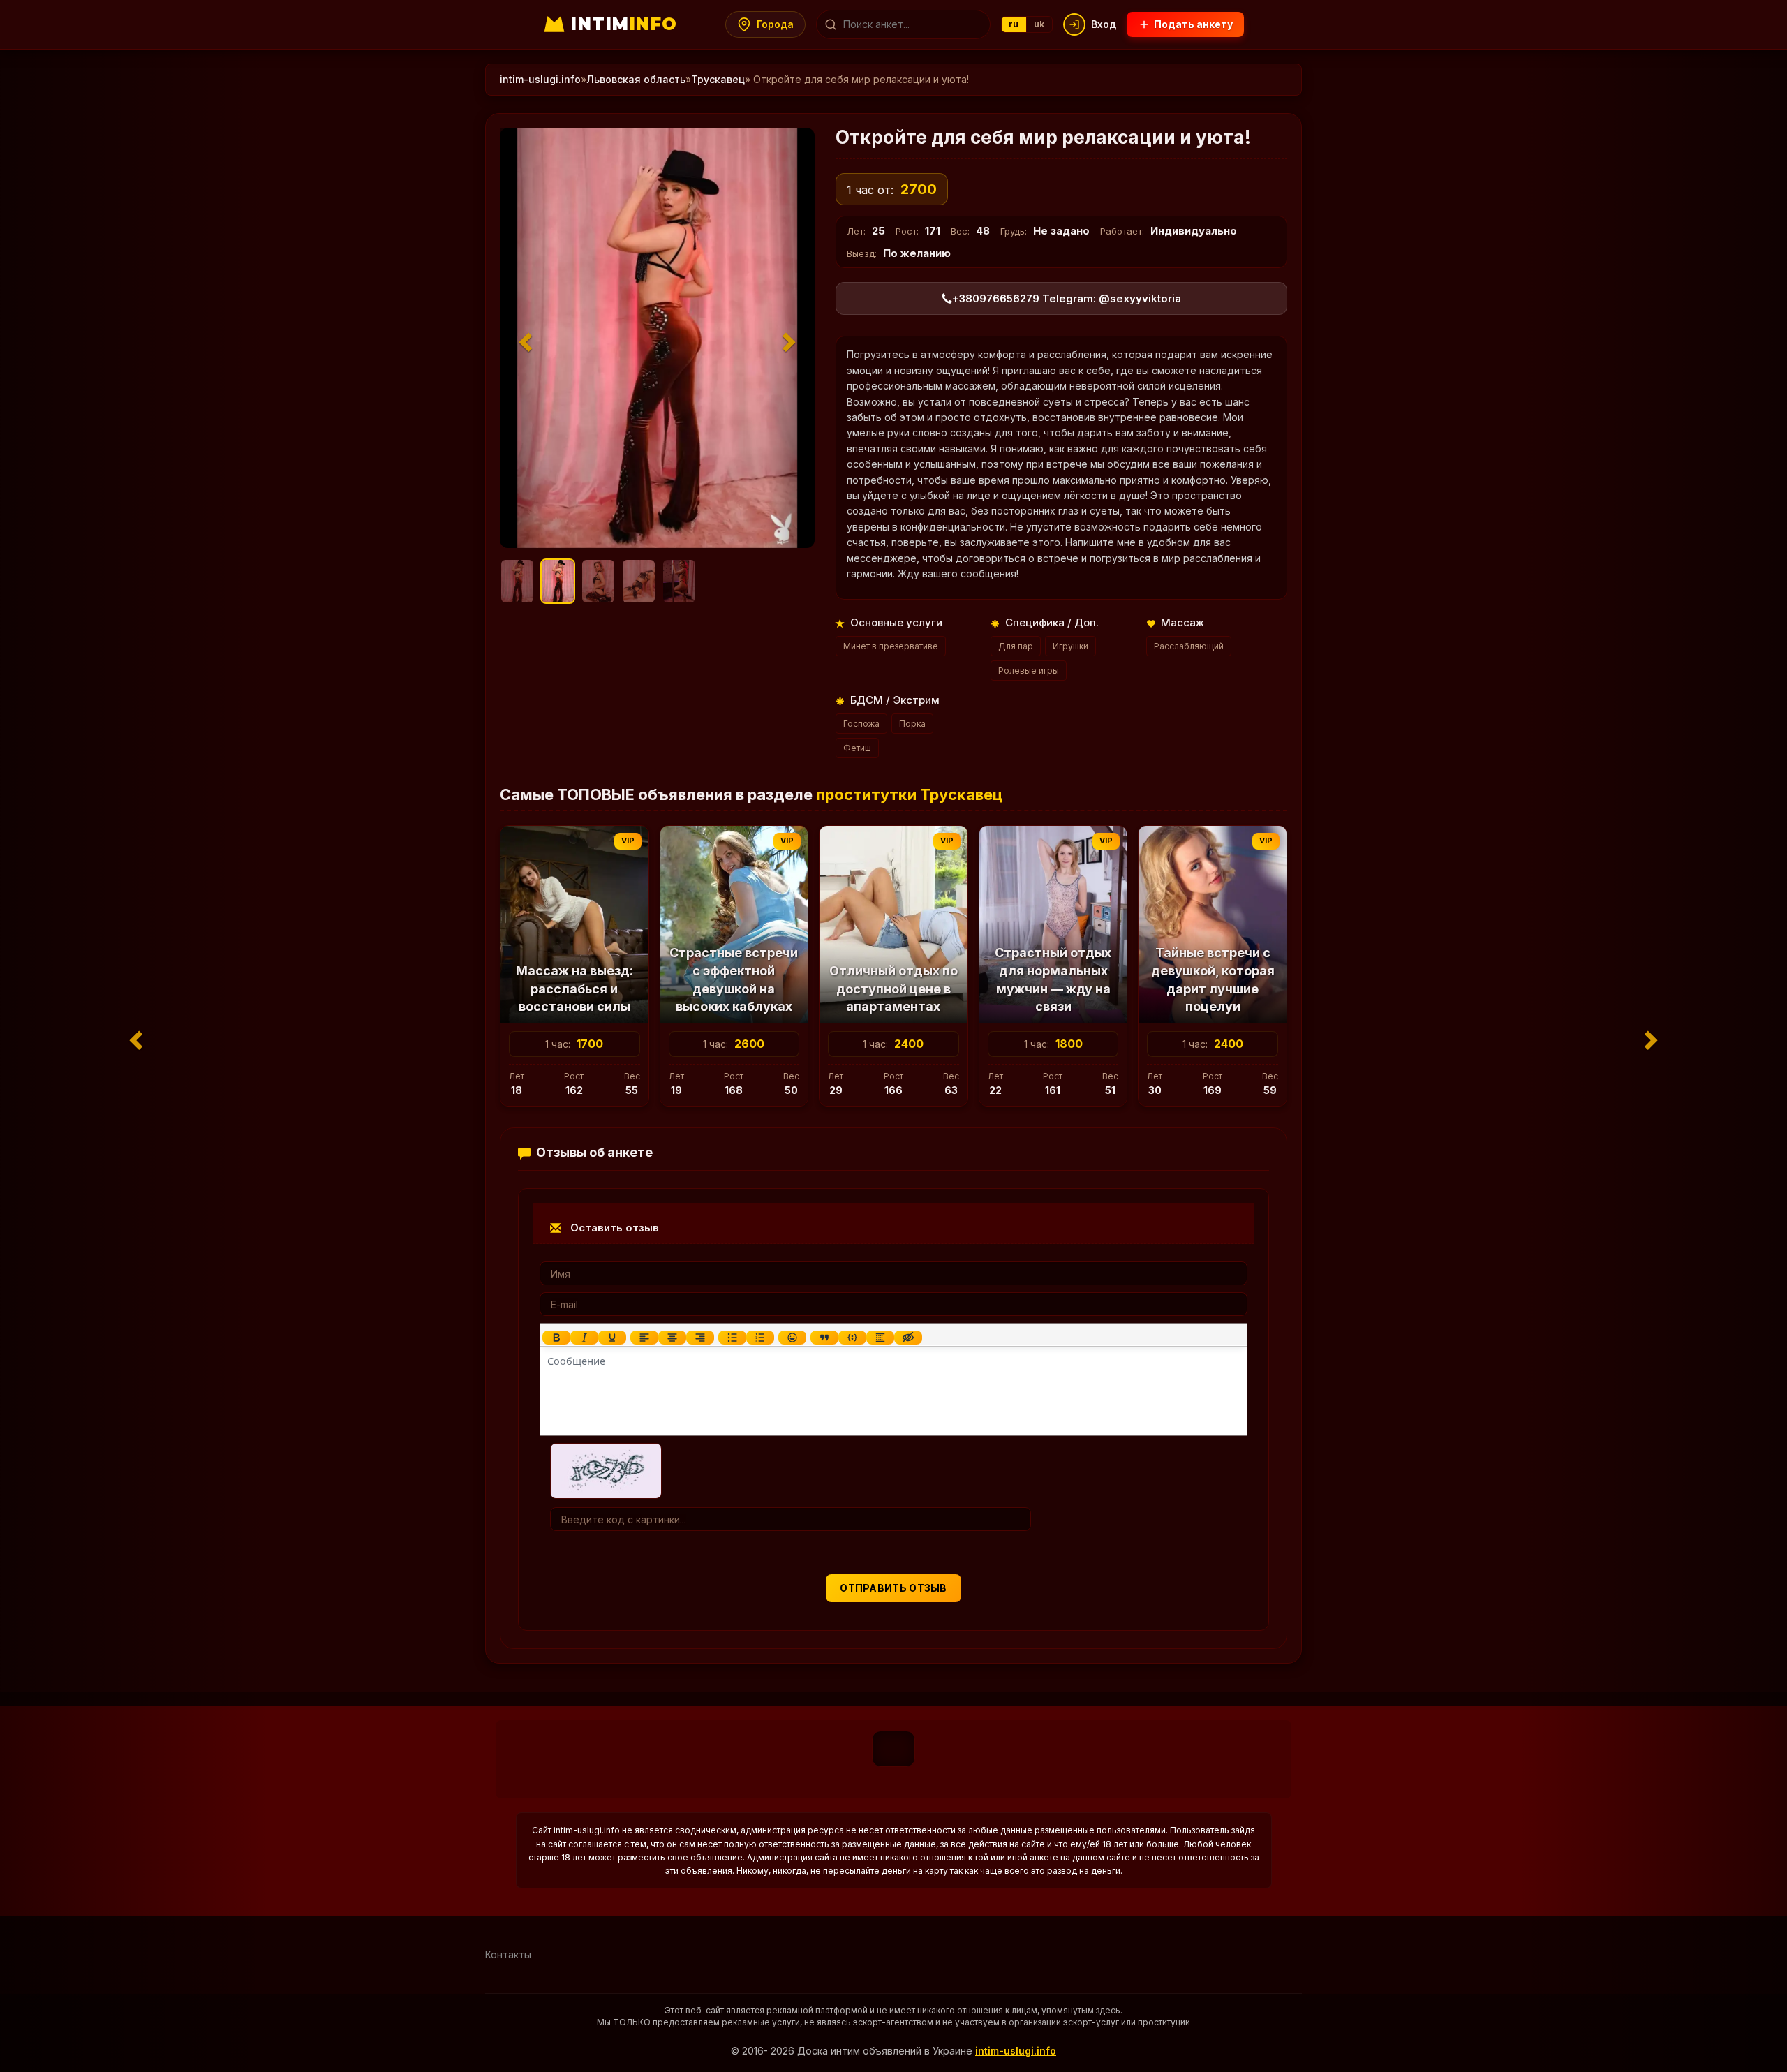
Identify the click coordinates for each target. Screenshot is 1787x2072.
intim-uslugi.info (540, 79)
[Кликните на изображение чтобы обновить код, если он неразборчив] (606, 1470)
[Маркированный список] (732, 1338)
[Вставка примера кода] (852, 1338)
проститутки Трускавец (909, 794)
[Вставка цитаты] (824, 1338)
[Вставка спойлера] (880, 1338)
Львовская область (636, 79)
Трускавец (718, 79)
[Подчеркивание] (612, 1338)
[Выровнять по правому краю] (700, 1338)
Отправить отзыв (893, 1588)
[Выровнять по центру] (672, 1338)
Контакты (508, 1954)
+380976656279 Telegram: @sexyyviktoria (1067, 298)
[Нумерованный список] (760, 1338)
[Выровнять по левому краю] (644, 1338)
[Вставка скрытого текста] (908, 1338)
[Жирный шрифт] (556, 1338)
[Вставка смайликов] (792, 1338)
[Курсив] (584, 1338)
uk (1039, 24)
